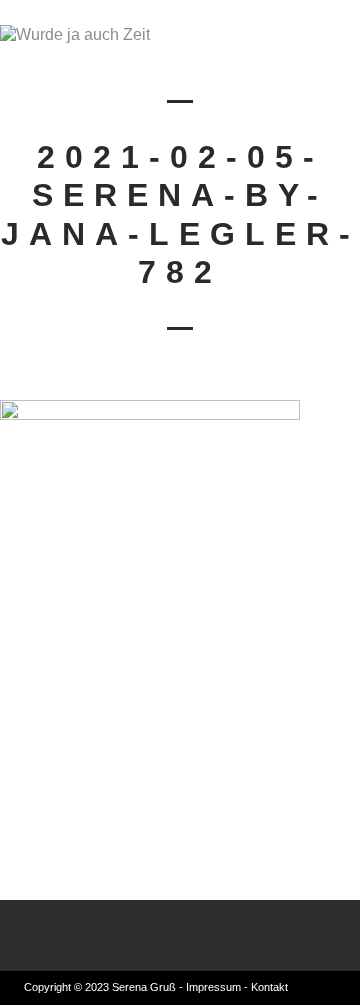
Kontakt (269, 987)
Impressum (213, 987)
